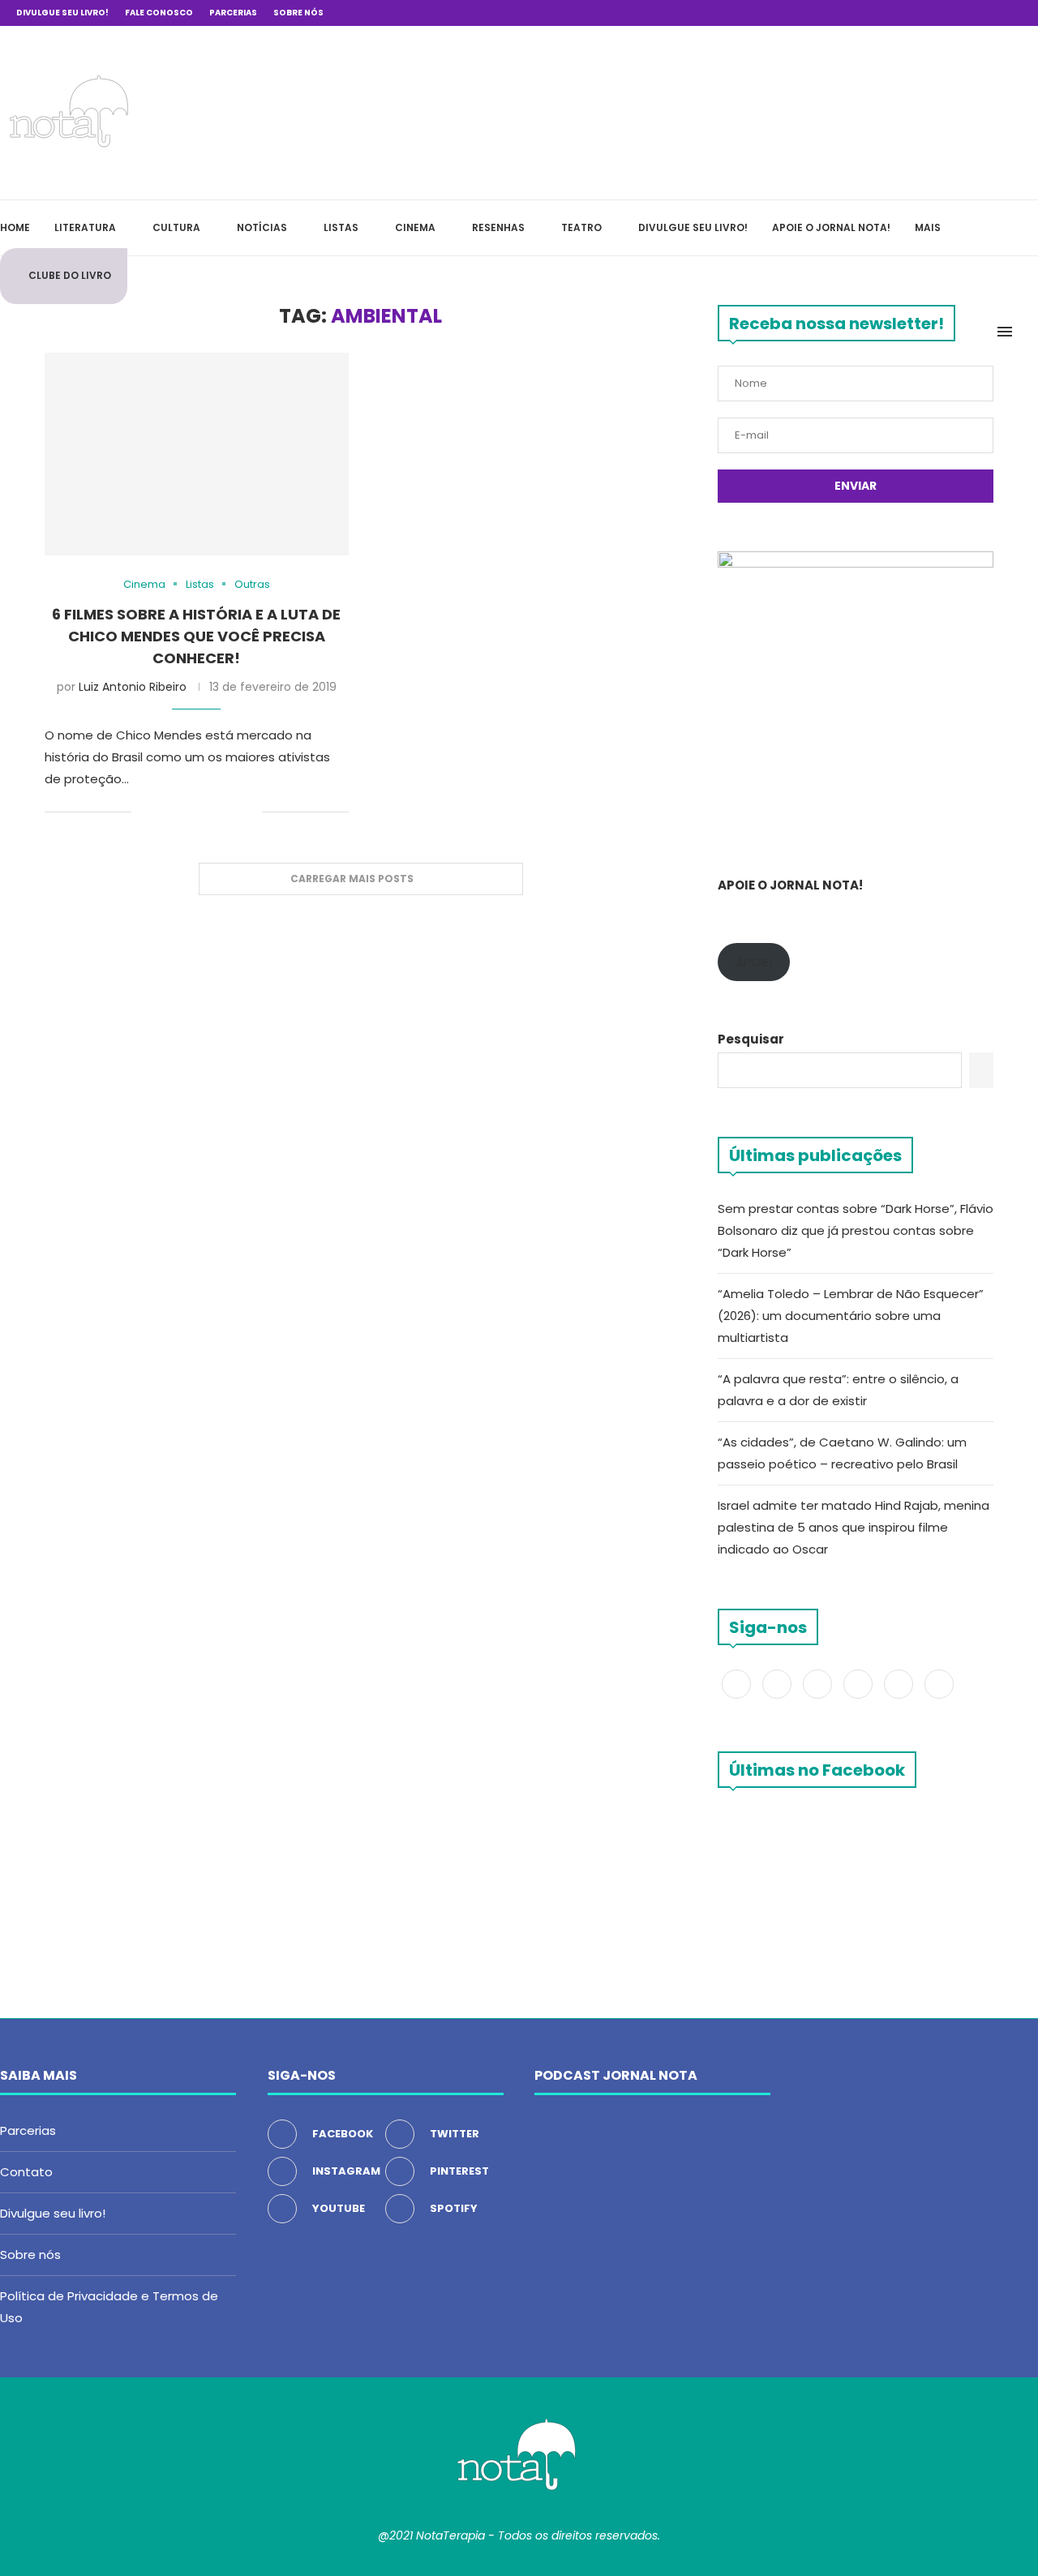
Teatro (581, 227)
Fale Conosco (159, 13)
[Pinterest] (962, 13)
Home (15, 227)
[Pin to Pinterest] (198, 813)
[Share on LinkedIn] (215, 813)
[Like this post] (144, 813)
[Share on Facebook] (164, 813)
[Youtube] (980, 13)
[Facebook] (906, 13)
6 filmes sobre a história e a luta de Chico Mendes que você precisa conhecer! (196, 636)
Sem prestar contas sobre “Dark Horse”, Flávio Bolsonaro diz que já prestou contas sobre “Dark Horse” (856, 1230)
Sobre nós (298, 13)
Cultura (176, 227)
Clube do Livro (70, 275)
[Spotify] (999, 13)
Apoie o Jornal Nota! (831, 227)
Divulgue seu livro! (62, 13)
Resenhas (498, 227)
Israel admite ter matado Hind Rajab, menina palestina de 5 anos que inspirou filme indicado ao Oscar (854, 1527)
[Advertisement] (795, 110)
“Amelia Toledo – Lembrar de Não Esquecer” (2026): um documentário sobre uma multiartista (851, 1316)
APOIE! (754, 962)
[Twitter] (924, 13)
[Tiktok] (1018, 13)
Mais (928, 227)
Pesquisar (751, 1039)
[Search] (1030, 332)
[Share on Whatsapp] (232, 813)
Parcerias (233, 13)
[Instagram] (943, 13)
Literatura (85, 227)
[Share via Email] (249, 813)
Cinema (415, 227)
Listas (341, 227)
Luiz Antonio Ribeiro (133, 687)
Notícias (262, 227)
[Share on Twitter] (181, 813)
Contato (26, 2172)
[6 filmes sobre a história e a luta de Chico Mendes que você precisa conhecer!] (197, 454)
